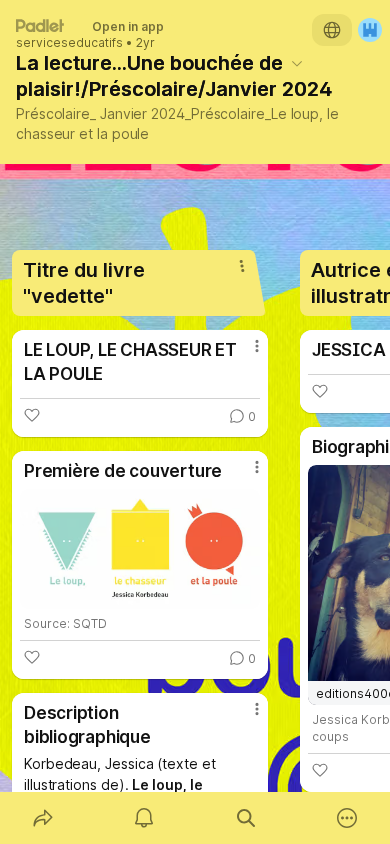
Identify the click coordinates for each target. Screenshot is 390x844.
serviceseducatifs (69, 43)
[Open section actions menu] (242, 266)
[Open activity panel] (145, 818)
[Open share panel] (43, 818)
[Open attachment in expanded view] (140, 549)
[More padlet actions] (348, 818)
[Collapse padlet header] (297, 63)
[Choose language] (332, 30)
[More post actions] (244, 354)
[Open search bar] (246, 818)
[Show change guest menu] (370, 30)
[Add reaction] (32, 415)
